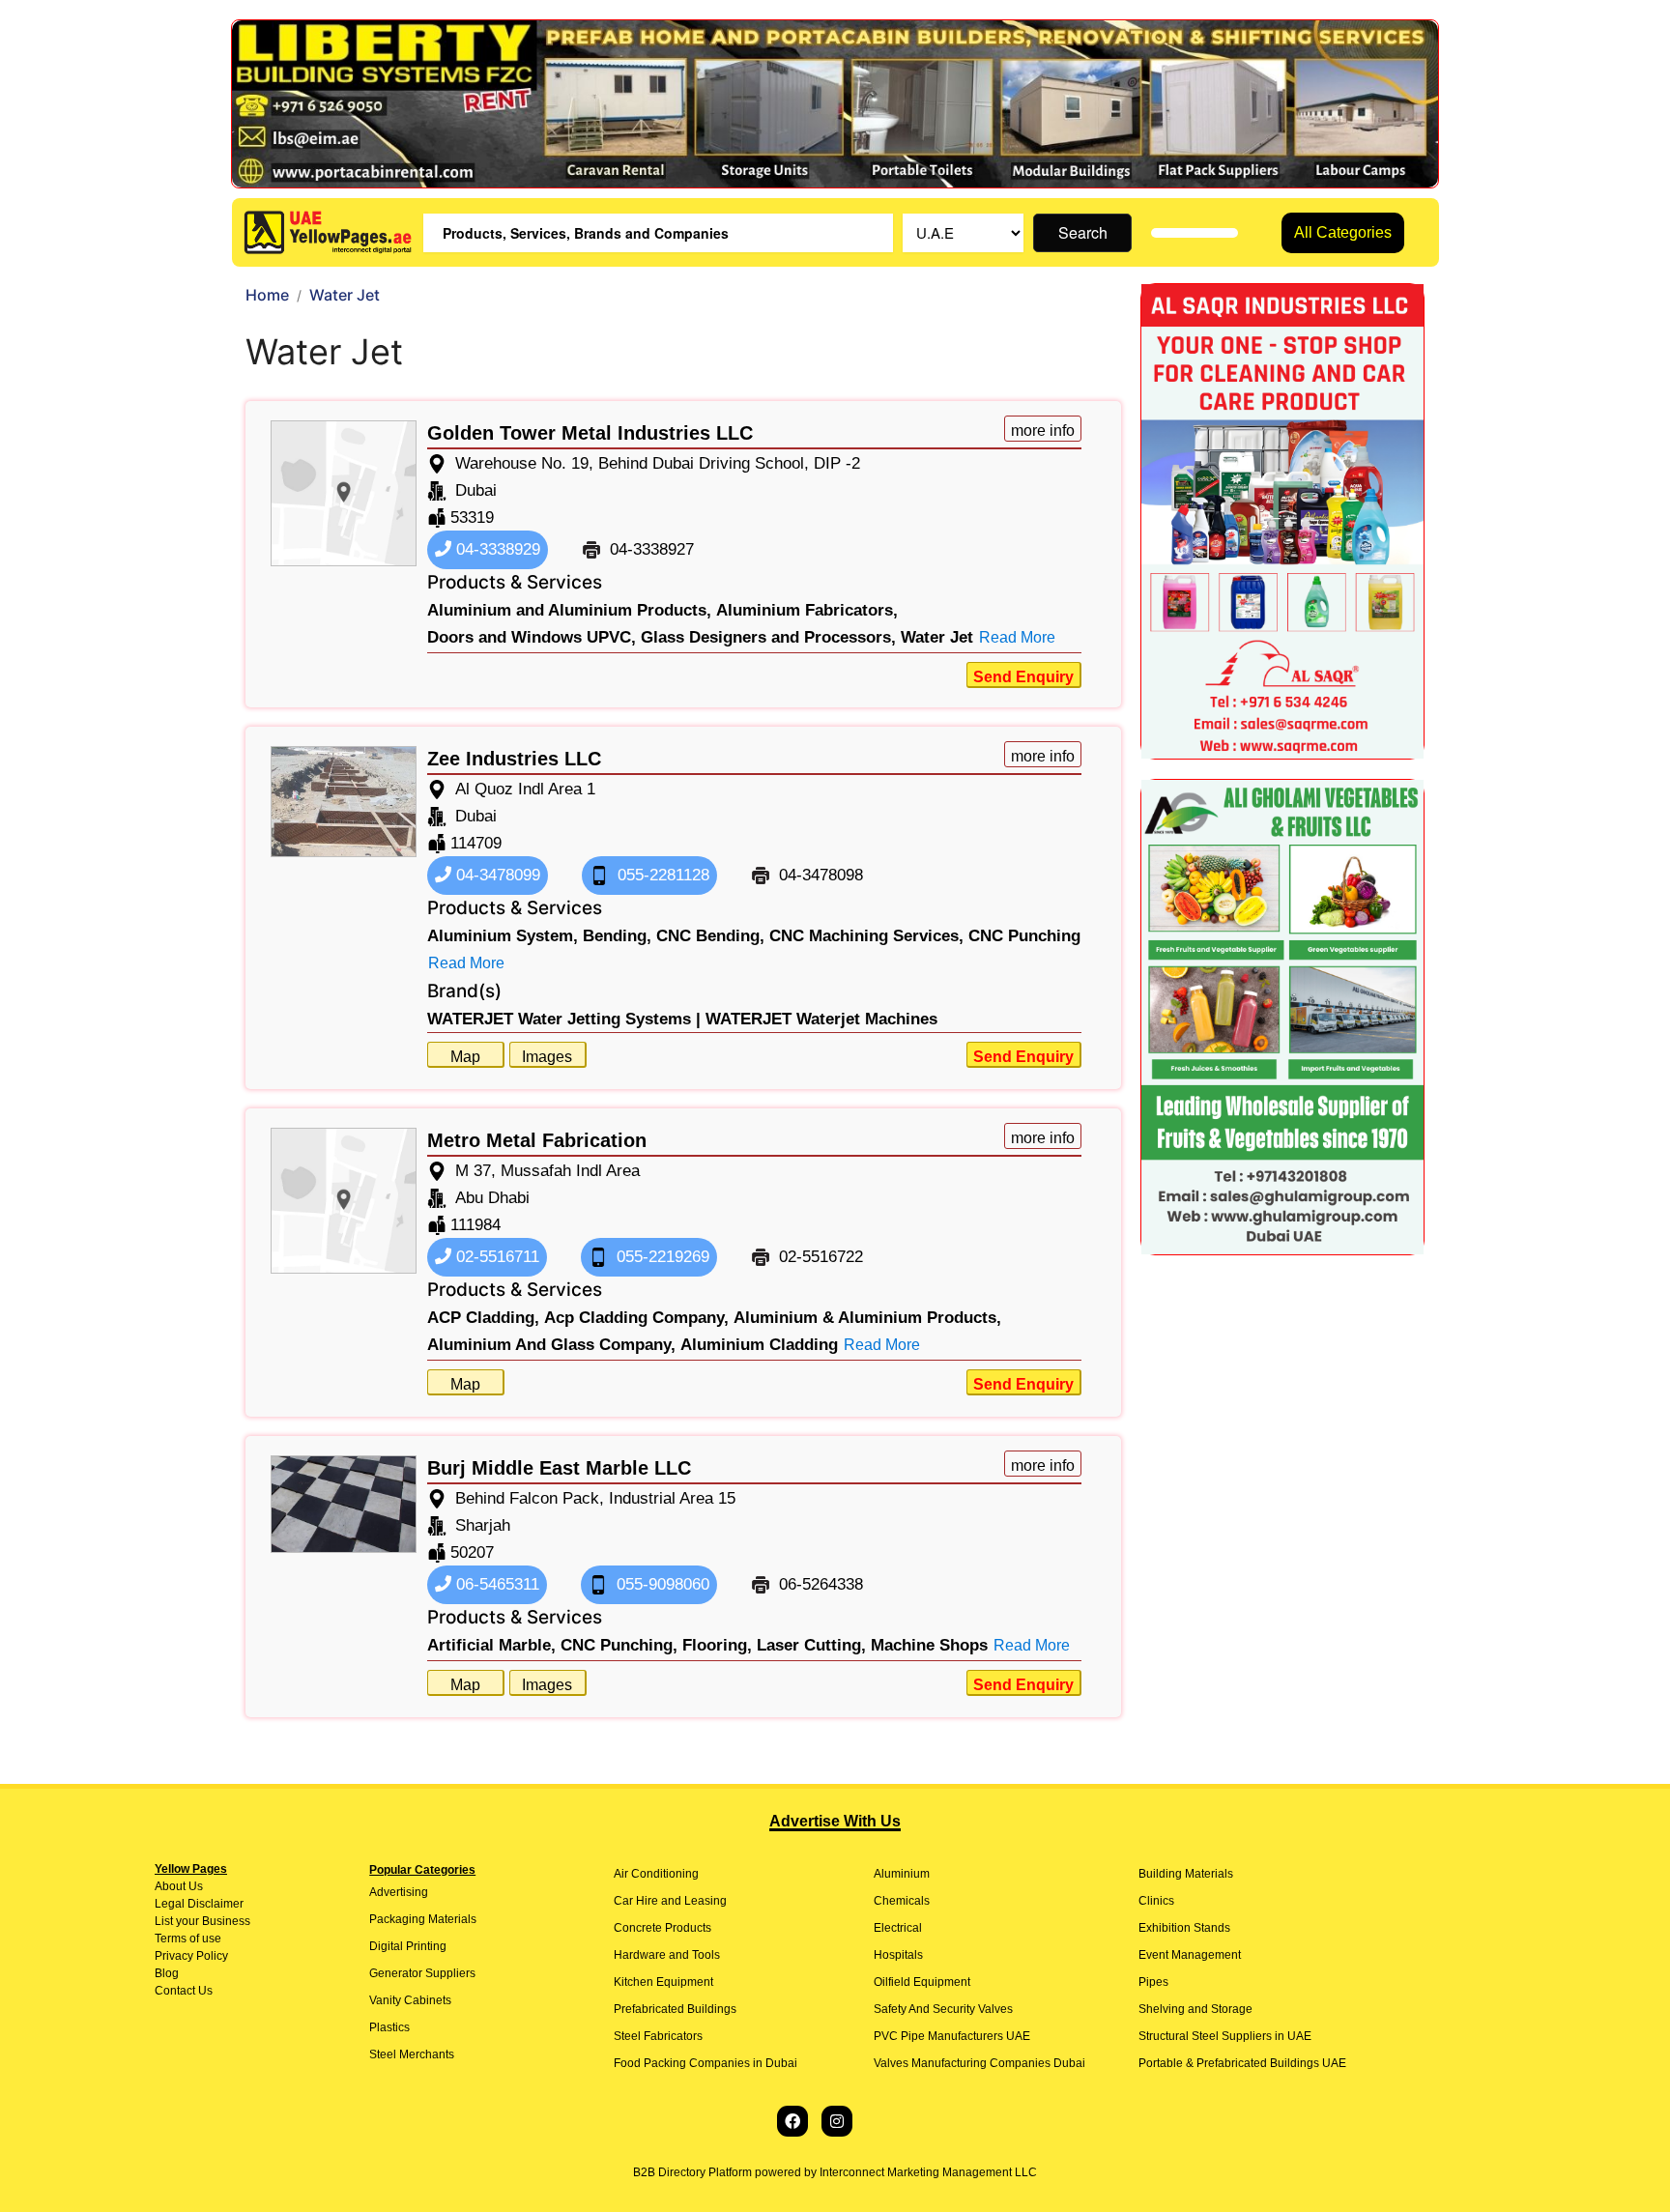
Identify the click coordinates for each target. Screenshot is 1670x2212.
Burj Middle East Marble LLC (559, 1468)
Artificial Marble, (491, 1645)
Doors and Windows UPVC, (532, 637)
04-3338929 (496, 549)
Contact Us (184, 1991)
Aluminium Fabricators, (807, 610)
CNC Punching (1024, 936)
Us (194, 1886)
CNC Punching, (619, 1645)
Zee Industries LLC (514, 759)
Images (547, 1057)
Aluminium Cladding (759, 1345)
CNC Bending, (710, 936)
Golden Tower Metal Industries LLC (590, 433)
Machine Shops (929, 1645)
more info (1043, 431)
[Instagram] (837, 2121)
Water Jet (937, 637)
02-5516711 (495, 1257)
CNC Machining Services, (866, 936)
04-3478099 (496, 875)
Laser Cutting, (811, 1645)
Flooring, (717, 1645)
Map (465, 1057)
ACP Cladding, (483, 1318)
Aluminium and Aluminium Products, (569, 610)
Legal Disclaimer (199, 1904)
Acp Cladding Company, (636, 1318)
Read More (1017, 637)
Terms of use (188, 1939)
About (170, 1886)
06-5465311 (495, 1584)
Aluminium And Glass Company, (551, 1345)
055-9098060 (661, 1584)
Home (267, 295)
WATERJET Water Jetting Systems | (564, 1019)
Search (1083, 232)
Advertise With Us (835, 1821)
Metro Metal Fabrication (537, 1140)
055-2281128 (661, 875)
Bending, (617, 936)
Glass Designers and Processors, (768, 637)
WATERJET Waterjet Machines (821, 1019)
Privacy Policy (191, 1956)
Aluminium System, (503, 936)
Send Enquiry (1023, 677)
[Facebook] (792, 2121)
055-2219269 (661, 1257)
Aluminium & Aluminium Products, (867, 1318)
